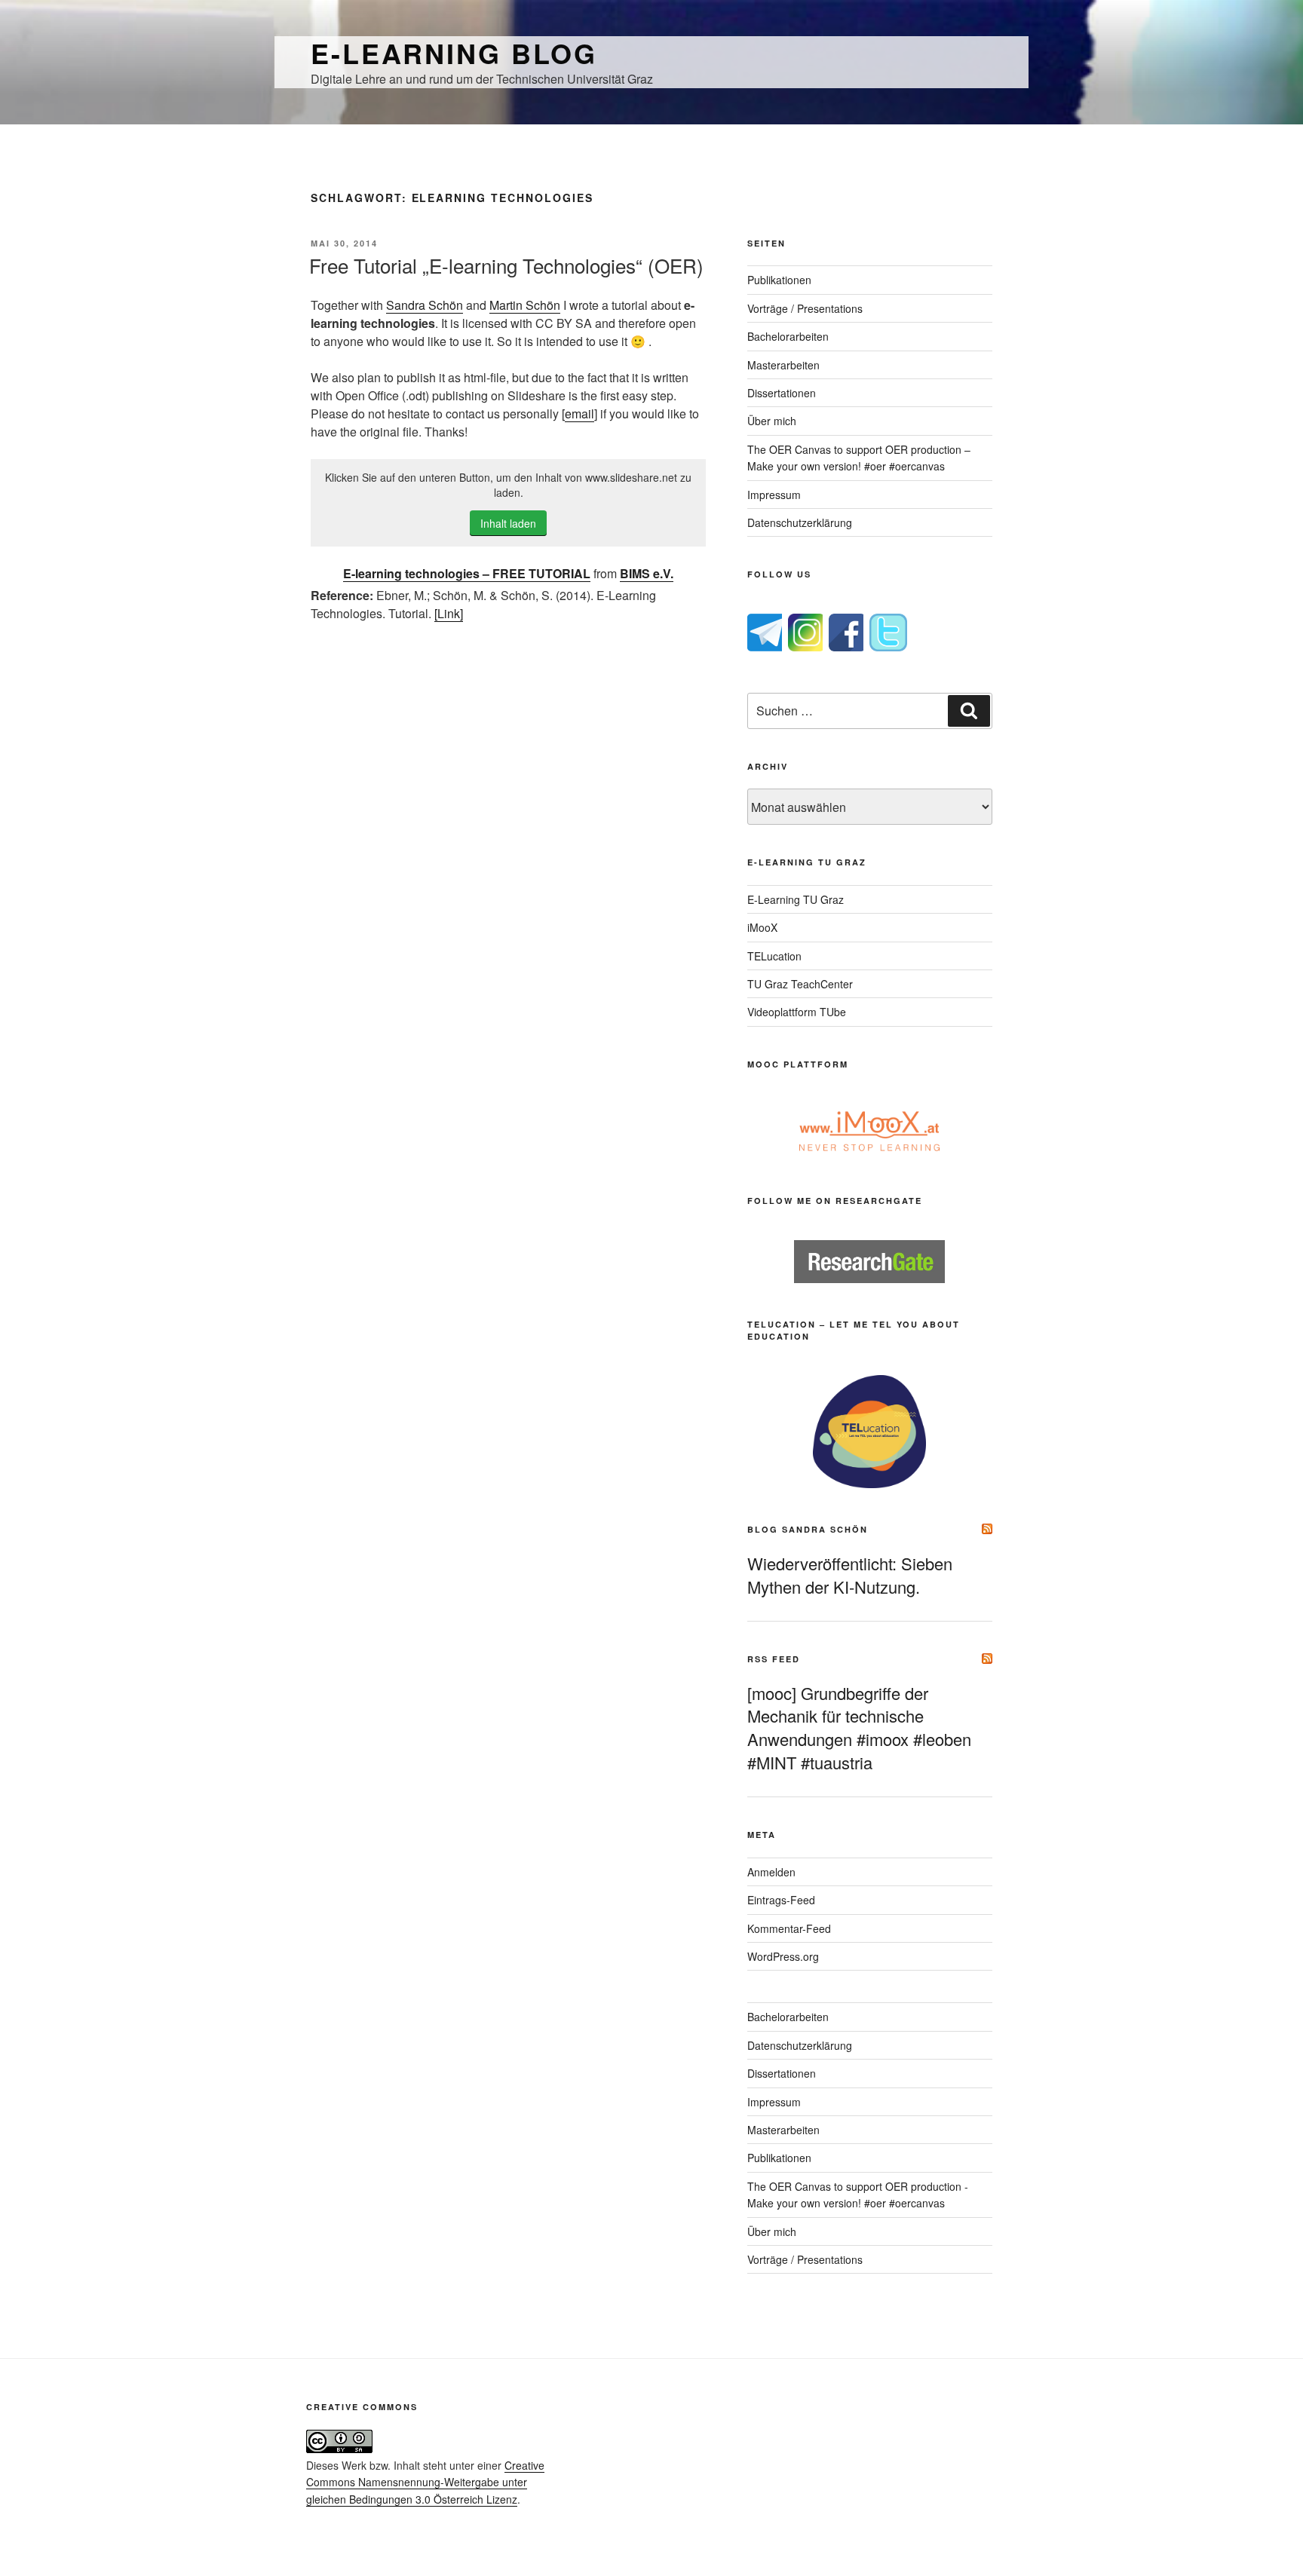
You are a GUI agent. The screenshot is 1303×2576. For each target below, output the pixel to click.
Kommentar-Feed (789, 1928)
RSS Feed (774, 1659)
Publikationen (779, 280)
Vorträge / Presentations (805, 308)
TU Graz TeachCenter (800, 984)
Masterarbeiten (783, 365)
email (579, 414)
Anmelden (771, 1872)
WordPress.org (783, 1956)
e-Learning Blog (454, 53)
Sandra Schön (425, 305)
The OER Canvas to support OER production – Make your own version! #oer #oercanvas (859, 458)
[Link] (449, 613)
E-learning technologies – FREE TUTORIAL (467, 573)
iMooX (762, 927)
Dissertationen (782, 393)
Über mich (772, 421)
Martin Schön (525, 305)
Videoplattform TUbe (797, 1012)
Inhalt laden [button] (508, 523)
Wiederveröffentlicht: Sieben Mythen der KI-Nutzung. (850, 1575)
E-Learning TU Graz (796, 899)
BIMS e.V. (647, 573)
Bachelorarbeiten (788, 336)
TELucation (774, 956)
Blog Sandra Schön (808, 1529)
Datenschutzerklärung (800, 522)
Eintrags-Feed (781, 1900)
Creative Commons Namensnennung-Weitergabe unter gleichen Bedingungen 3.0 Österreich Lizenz (425, 2482)
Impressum (774, 495)
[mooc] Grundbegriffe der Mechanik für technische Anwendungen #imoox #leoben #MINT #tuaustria (859, 1728)
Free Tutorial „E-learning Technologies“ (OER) (506, 265)
